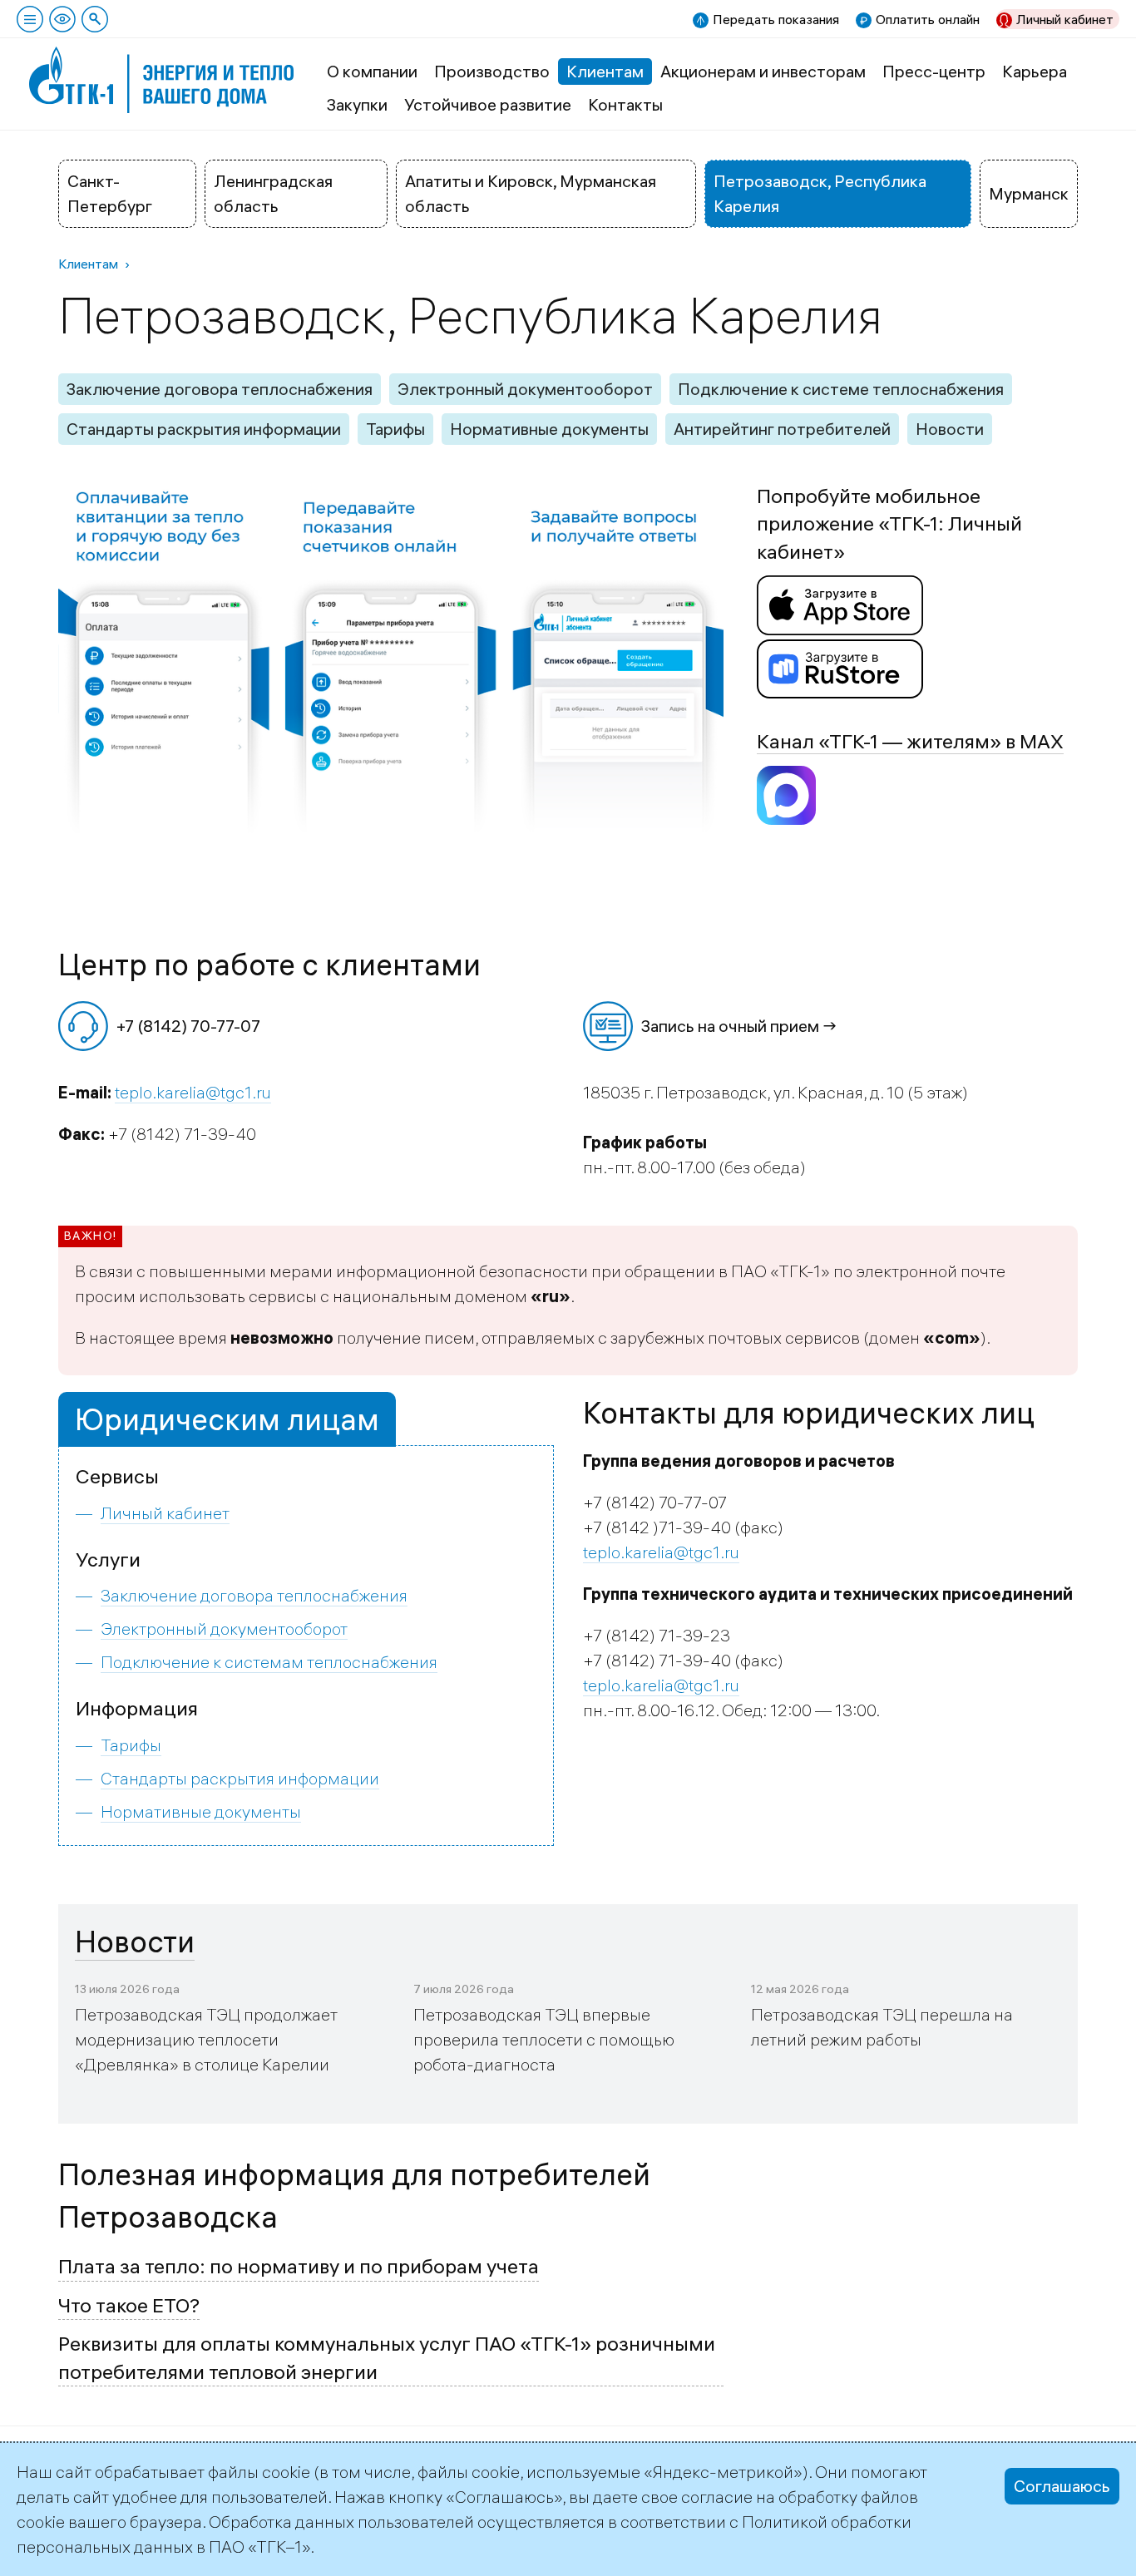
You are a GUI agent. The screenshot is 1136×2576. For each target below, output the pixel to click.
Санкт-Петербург (110, 193)
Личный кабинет (1065, 19)
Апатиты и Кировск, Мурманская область (531, 193)
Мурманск (1029, 193)
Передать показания (776, 19)
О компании (372, 71)
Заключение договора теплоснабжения (220, 389)
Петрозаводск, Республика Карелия (820, 193)
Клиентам (605, 71)
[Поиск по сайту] (95, 19)
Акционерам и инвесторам (763, 71)
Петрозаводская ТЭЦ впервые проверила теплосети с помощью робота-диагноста (544, 2039)
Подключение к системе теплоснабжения (841, 389)
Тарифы (395, 429)
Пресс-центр (934, 71)
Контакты (625, 104)
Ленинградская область (273, 193)
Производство (492, 71)
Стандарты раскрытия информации (204, 429)
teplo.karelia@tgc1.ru (193, 1092)
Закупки (357, 104)
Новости (950, 429)
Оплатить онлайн (928, 19)
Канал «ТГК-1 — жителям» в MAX (910, 741)
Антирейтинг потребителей (782, 429)
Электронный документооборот (525, 389)
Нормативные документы (549, 429)
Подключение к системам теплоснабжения (269, 1662)
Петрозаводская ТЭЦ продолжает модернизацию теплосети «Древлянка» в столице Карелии (206, 2039)
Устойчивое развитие (488, 104)
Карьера (1035, 71)
